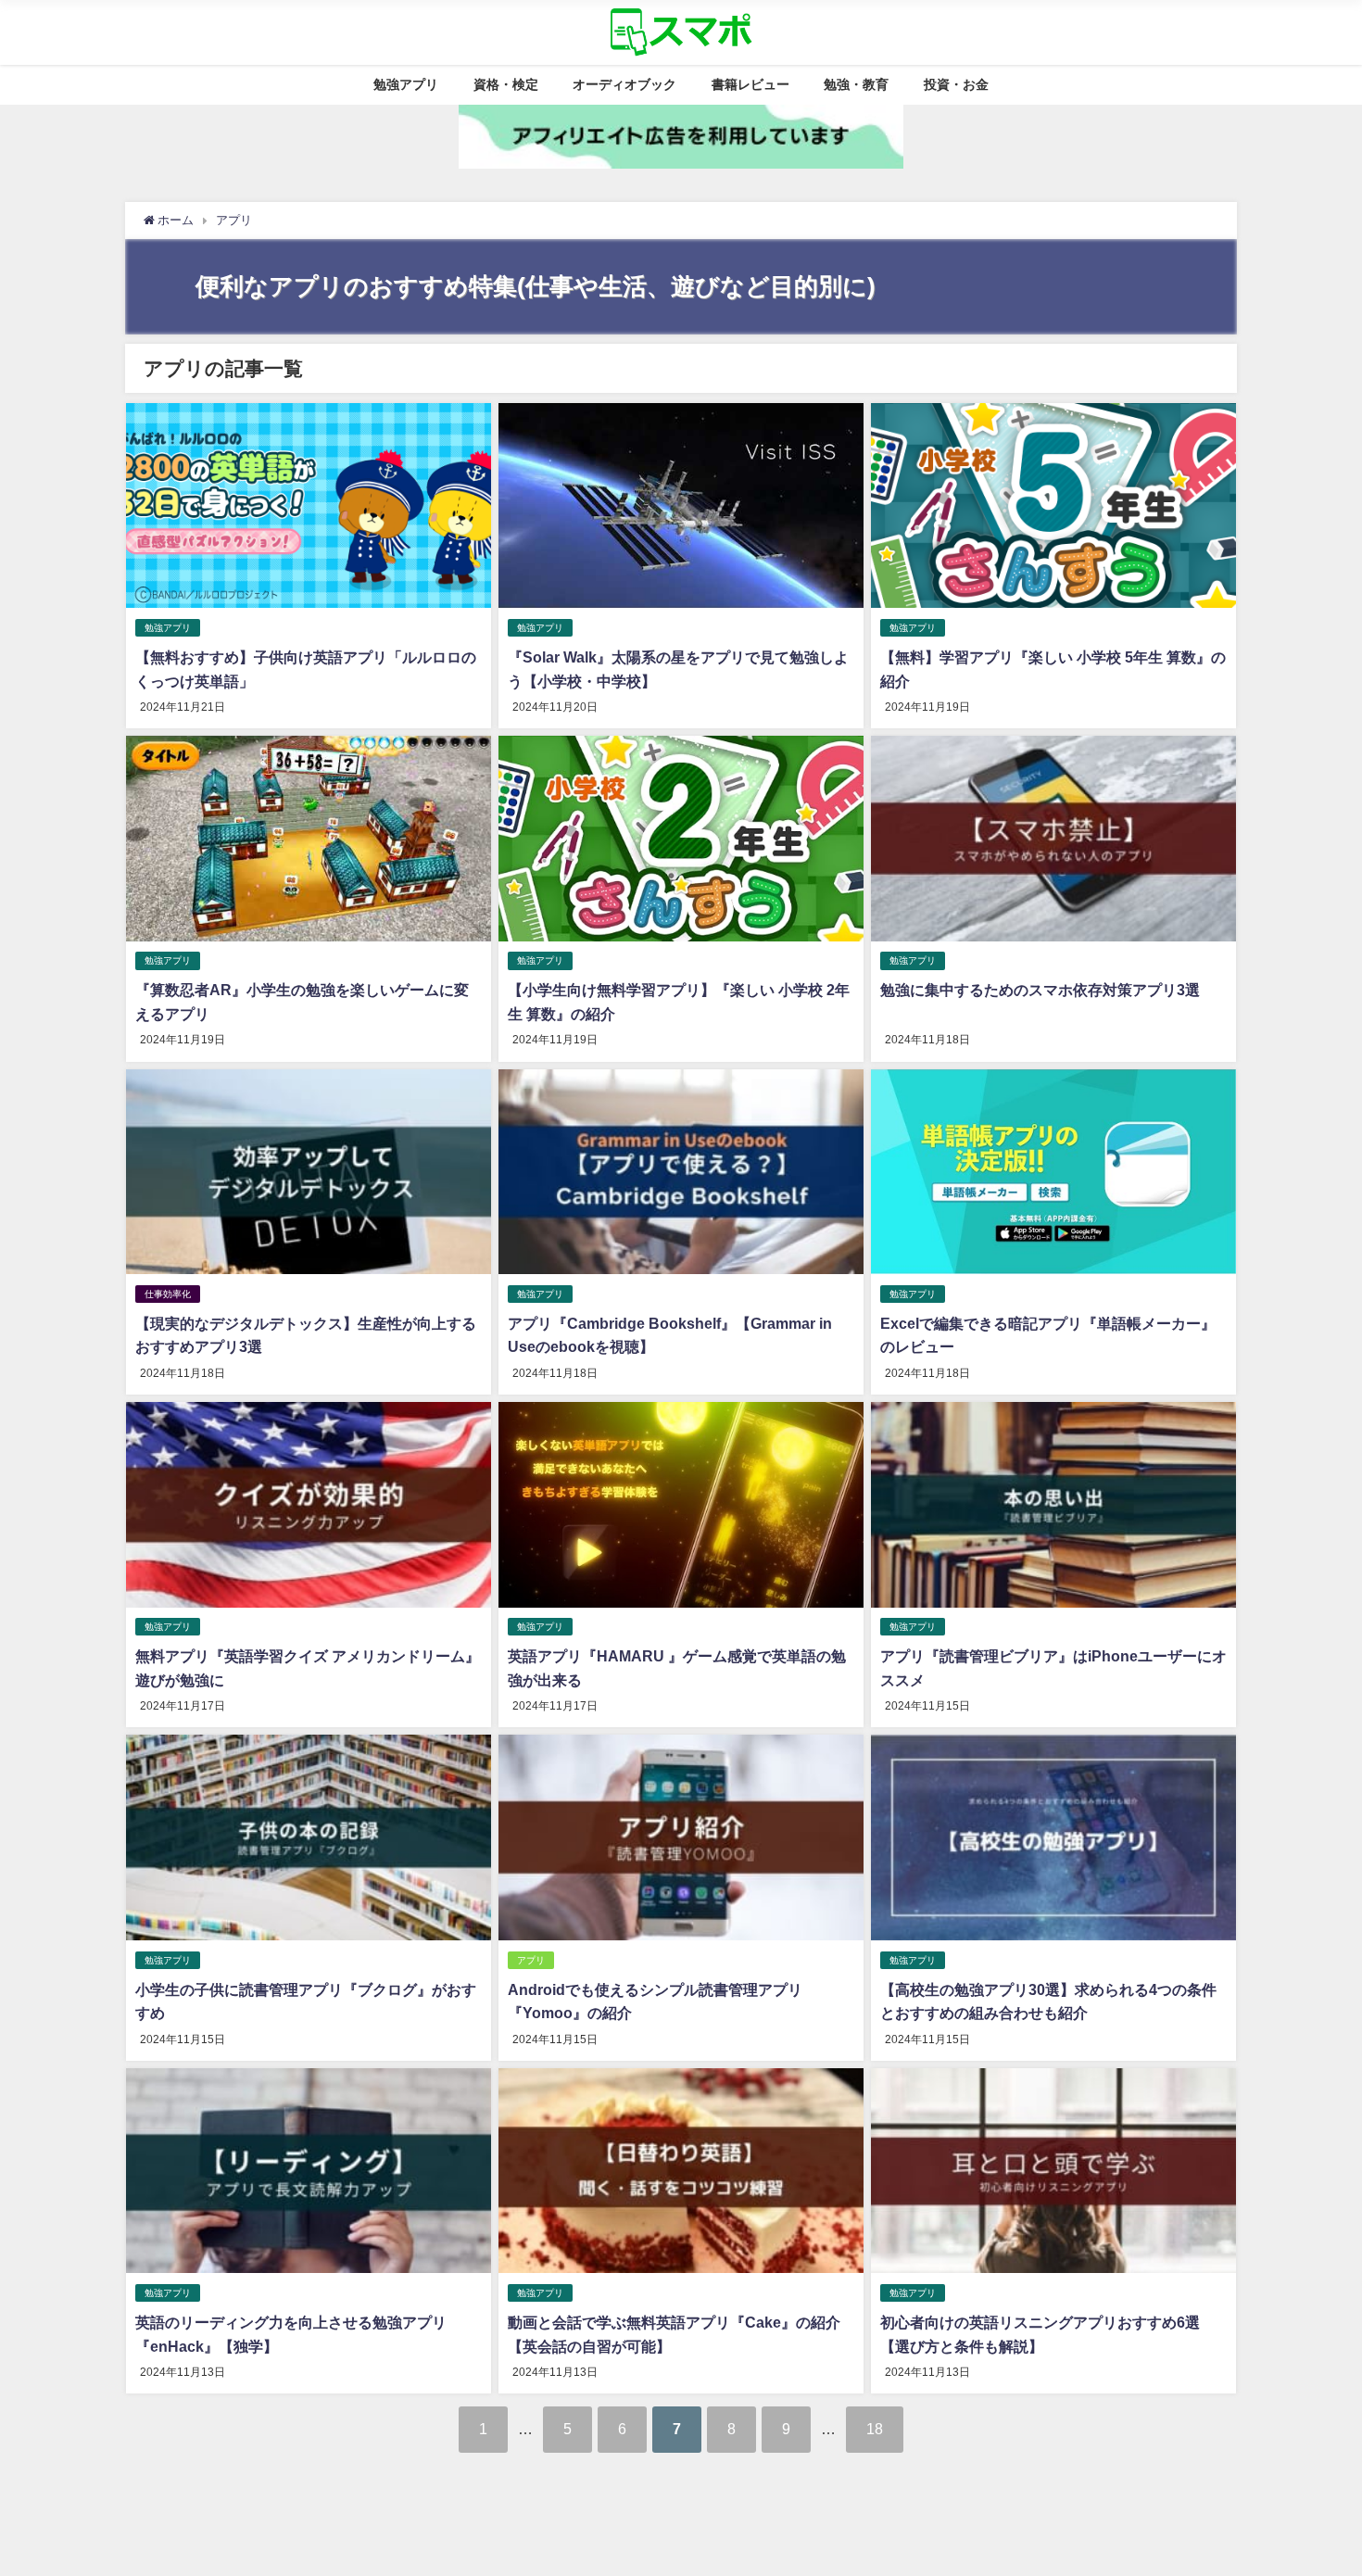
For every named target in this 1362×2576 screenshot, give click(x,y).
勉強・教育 (856, 84)
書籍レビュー (750, 84)
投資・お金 (956, 84)
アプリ (531, 1960)
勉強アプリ (406, 84)
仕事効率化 (168, 1294)
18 (875, 2429)
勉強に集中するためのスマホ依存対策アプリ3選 (1040, 990)
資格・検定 (506, 84)
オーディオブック (624, 84)
